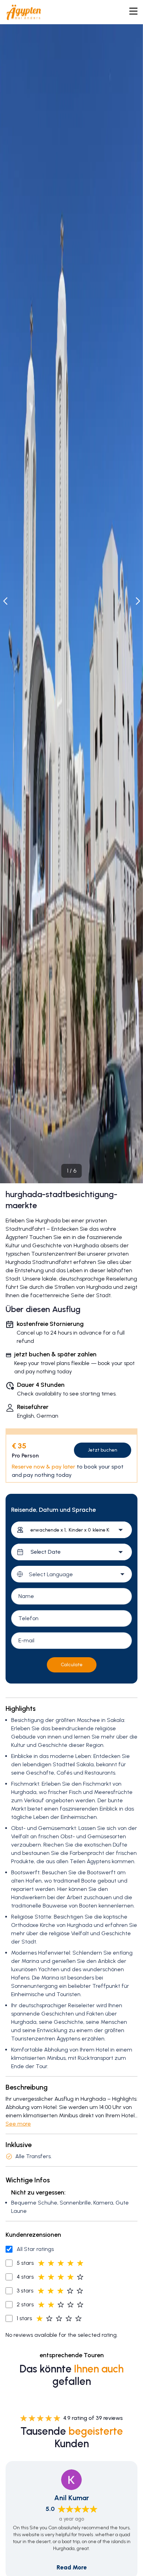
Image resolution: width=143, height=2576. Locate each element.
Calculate (72, 1665)
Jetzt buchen (103, 1450)
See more (18, 2124)
